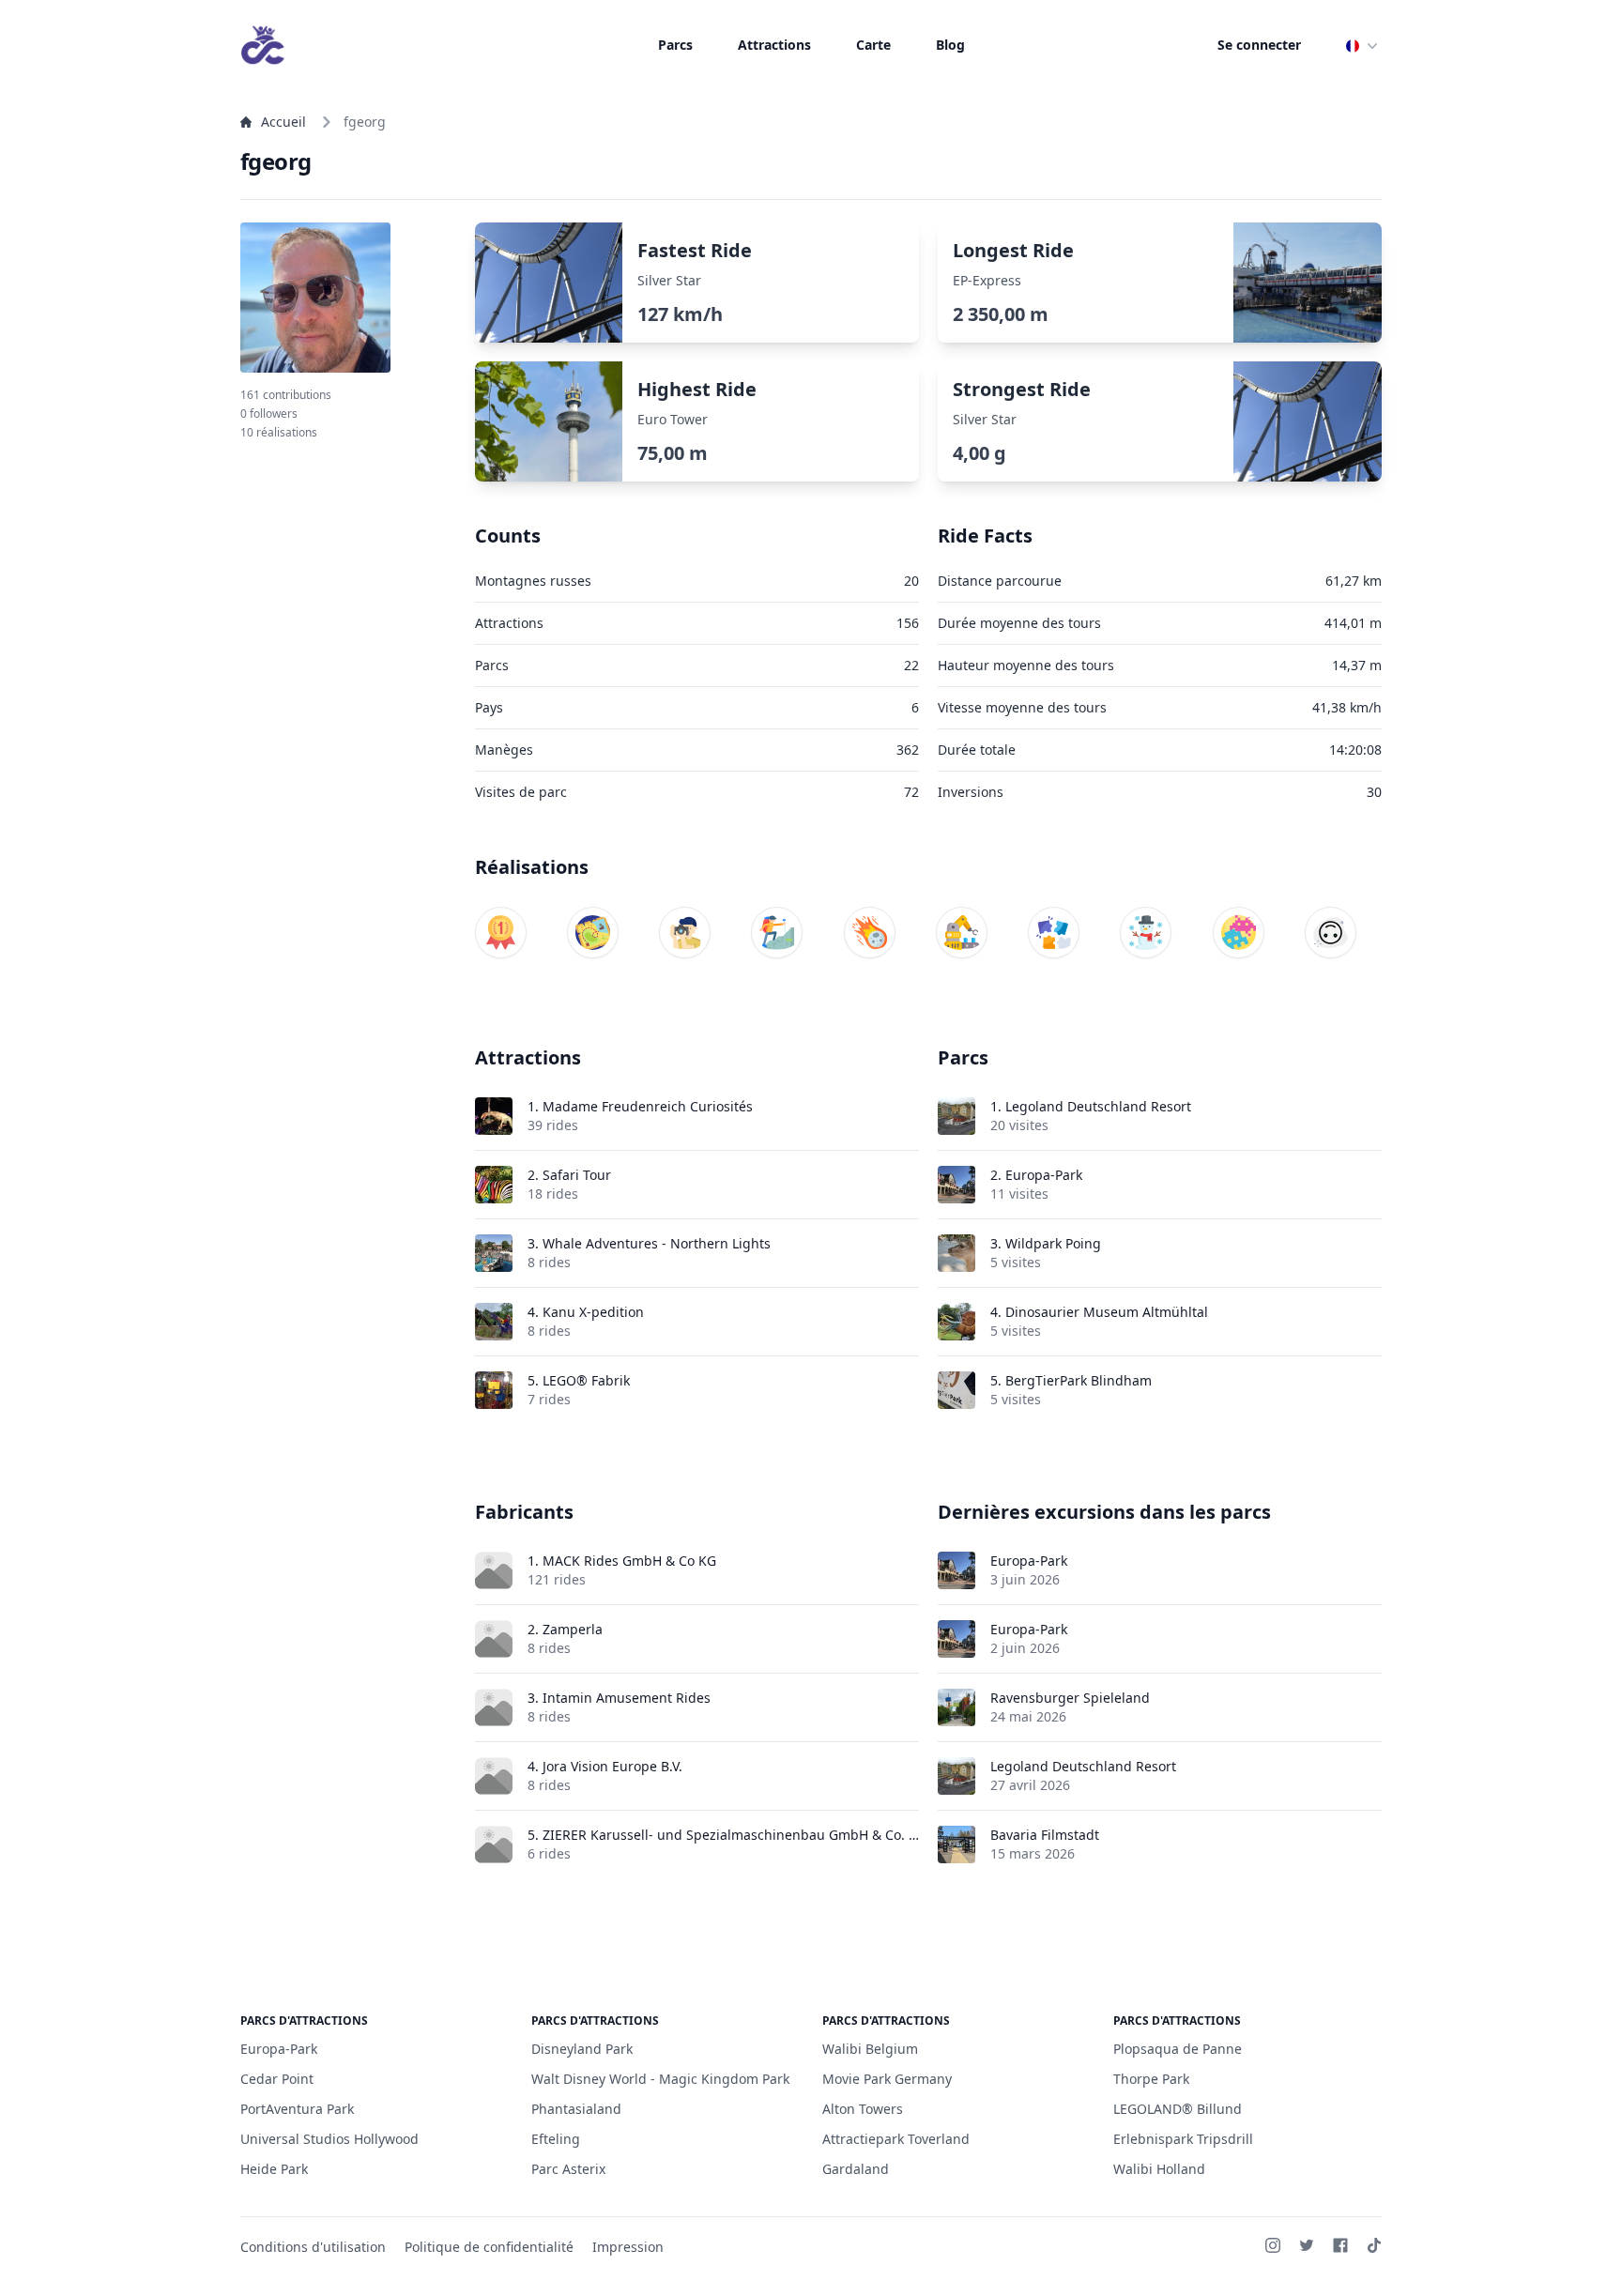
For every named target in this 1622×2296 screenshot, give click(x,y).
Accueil (283, 122)
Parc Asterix (568, 2169)
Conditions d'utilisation (313, 2247)
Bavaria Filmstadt (1045, 1835)
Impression (628, 2247)
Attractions (774, 45)
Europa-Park (1044, 1175)
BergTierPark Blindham (1079, 1380)
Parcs (675, 45)
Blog (950, 45)
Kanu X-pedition (593, 1312)
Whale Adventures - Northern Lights (657, 1243)
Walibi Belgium (870, 2049)
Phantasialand (576, 2109)
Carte (873, 45)
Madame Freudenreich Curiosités (648, 1106)
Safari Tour (577, 1175)
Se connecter (1259, 45)
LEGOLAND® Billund (1178, 2109)
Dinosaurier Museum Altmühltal (1107, 1312)
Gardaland (856, 2169)
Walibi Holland (1159, 2169)
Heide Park (274, 2169)
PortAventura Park (297, 2109)
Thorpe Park (1151, 2079)
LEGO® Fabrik (586, 1380)
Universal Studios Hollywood (329, 2139)
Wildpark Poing (1053, 1243)
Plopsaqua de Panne (1178, 2049)
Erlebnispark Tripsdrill (1183, 2139)
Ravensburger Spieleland (1070, 1698)
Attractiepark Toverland (896, 2139)
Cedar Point (277, 2079)
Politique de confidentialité (489, 2247)
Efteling (556, 2139)
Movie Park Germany (887, 2079)
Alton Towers (863, 2109)
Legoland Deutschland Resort (1098, 1106)
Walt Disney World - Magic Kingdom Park (660, 2079)
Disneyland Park (582, 2049)
